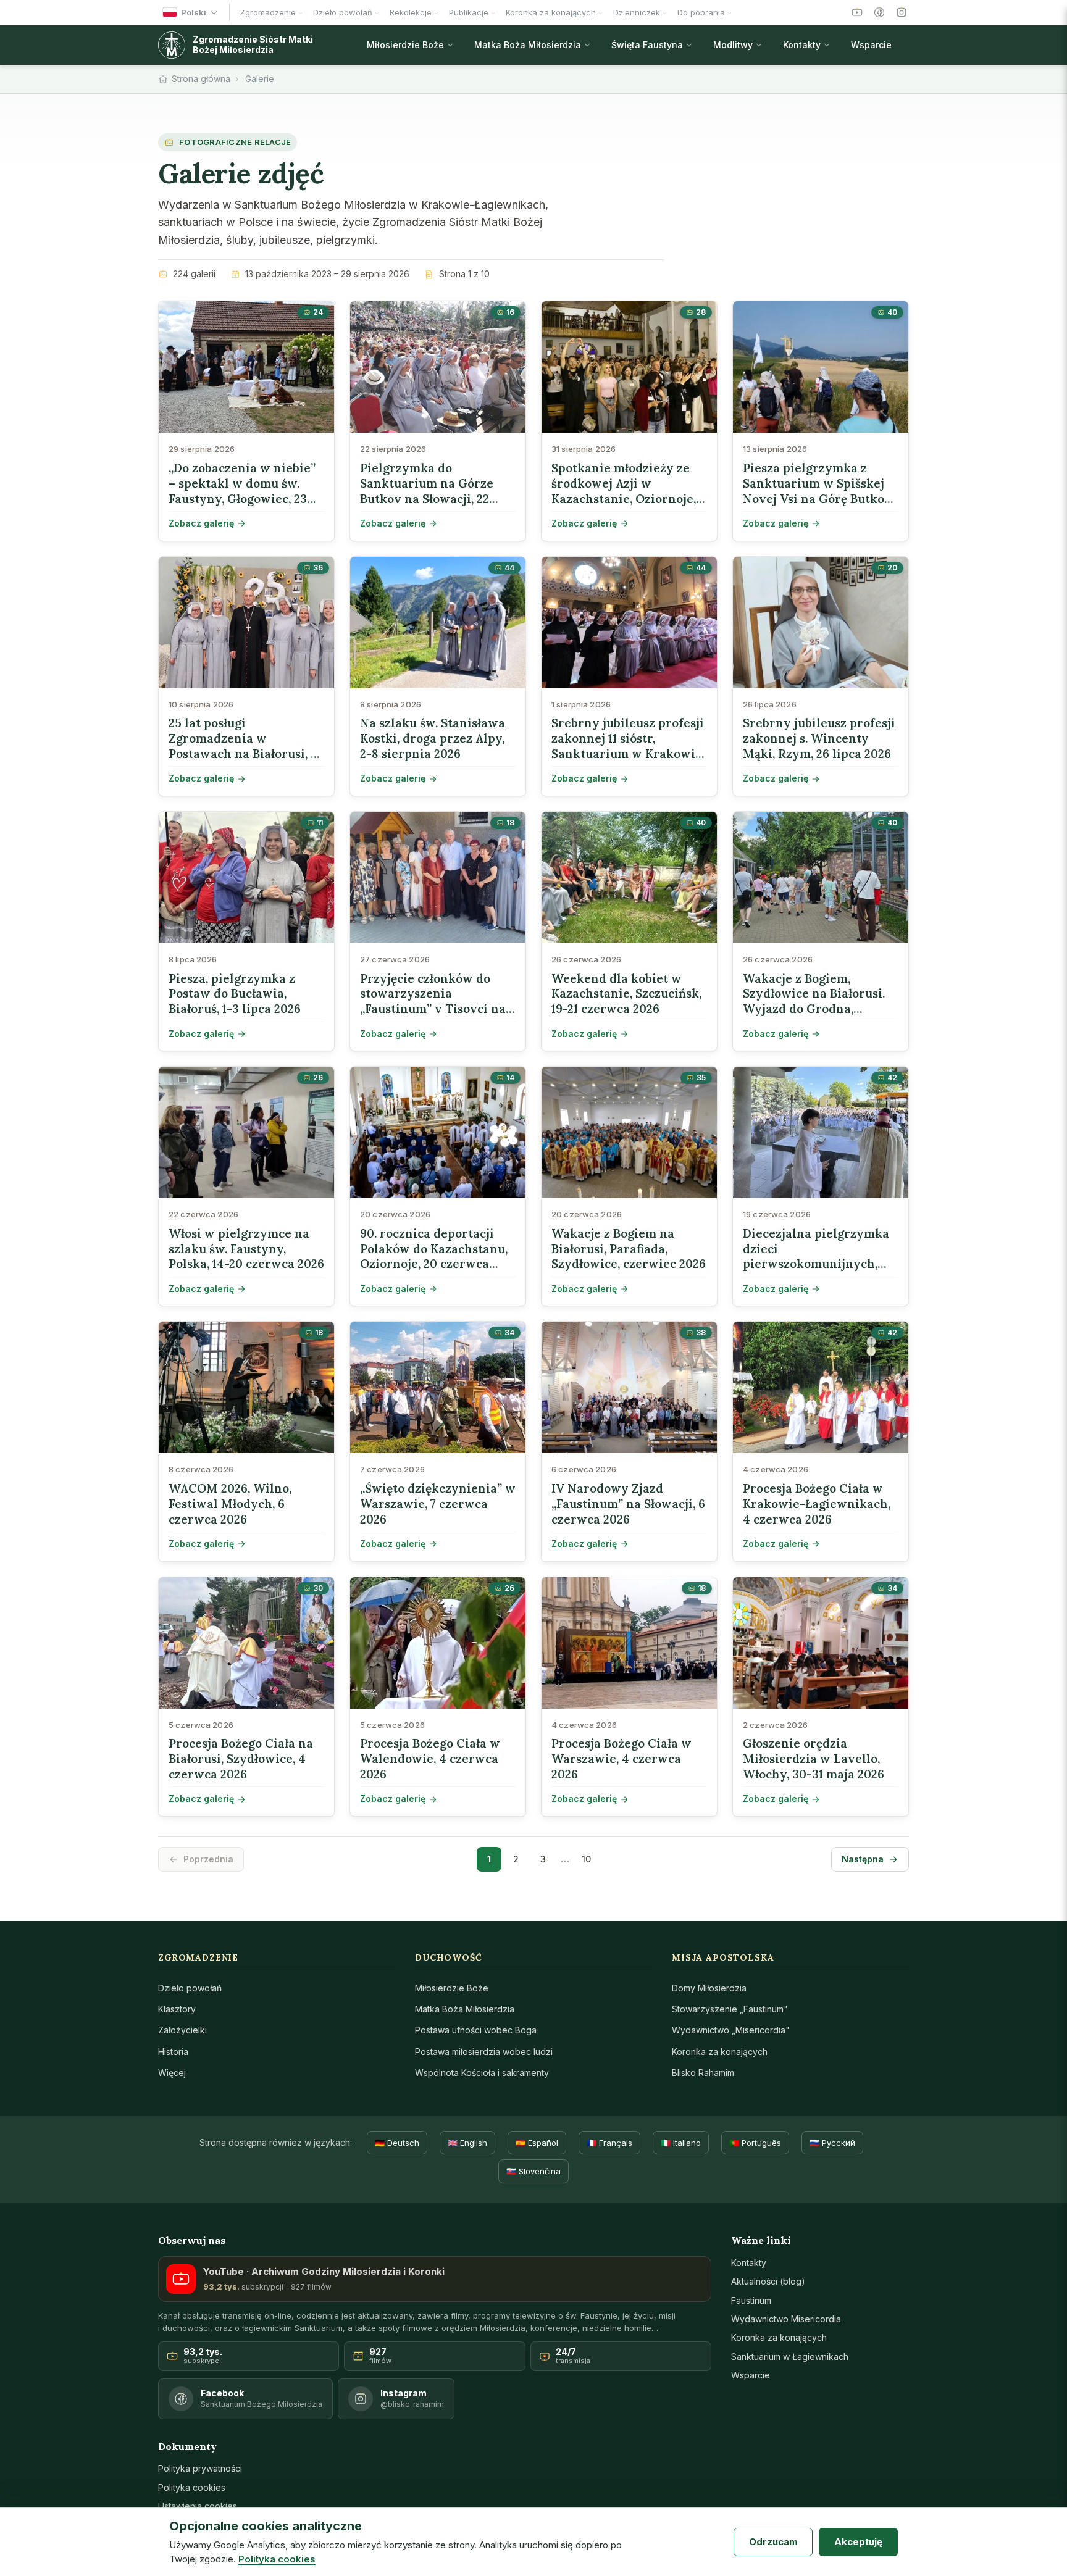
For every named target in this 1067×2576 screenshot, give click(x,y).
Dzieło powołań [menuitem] (343, 12)
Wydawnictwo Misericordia (786, 2319)
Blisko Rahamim (703, 2073)
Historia (173, 2052)
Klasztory (177, 2009)
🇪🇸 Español (537, 2143)
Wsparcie (751, 2375)
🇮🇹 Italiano (681, 2143)
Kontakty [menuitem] (802, 45)
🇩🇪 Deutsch (397, 2143)
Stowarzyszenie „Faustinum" (730, 2009)
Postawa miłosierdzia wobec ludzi (484, 2052)
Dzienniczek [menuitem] (637, 12)
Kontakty (749, 2263)
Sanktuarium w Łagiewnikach (790, 2357)
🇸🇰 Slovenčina (533, 2171)
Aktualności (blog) (768, 2281)
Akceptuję (858, 2542)
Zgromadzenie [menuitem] (268, 12)
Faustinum (751, 2300)
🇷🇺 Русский (832, 2143)
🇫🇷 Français (609, 2143)
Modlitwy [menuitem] (733, 45)
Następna (863, 1859)
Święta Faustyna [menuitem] (647, 45)
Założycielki (182, 2030)
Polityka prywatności (200, 2468)
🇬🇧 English (467, 2143)
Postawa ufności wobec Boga (476, 2030)
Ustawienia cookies (198, 2506)
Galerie (260, 79)
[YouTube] (857, 12)
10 (586, 1859)
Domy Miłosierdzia (709, 1988)
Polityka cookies (192, 2487)
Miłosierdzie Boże (452, 1988)
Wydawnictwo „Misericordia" (731, 2030)
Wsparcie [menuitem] (871, 45)
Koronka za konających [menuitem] (551, 12)
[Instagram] (902, 12)
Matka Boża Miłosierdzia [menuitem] (528, 45)
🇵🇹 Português (755, 2143)
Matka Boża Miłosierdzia (465, 2009)
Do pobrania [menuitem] (701, 12)
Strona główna (201, 79)
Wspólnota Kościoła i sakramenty (482, 2073)
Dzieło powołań (190, 1988)
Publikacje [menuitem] (469, 12)
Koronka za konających (720, 2052)
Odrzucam (773, 2542)
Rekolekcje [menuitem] (411, 12)
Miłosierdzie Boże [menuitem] (405, 45)
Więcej (172, 2073)
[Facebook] (879, 12)
